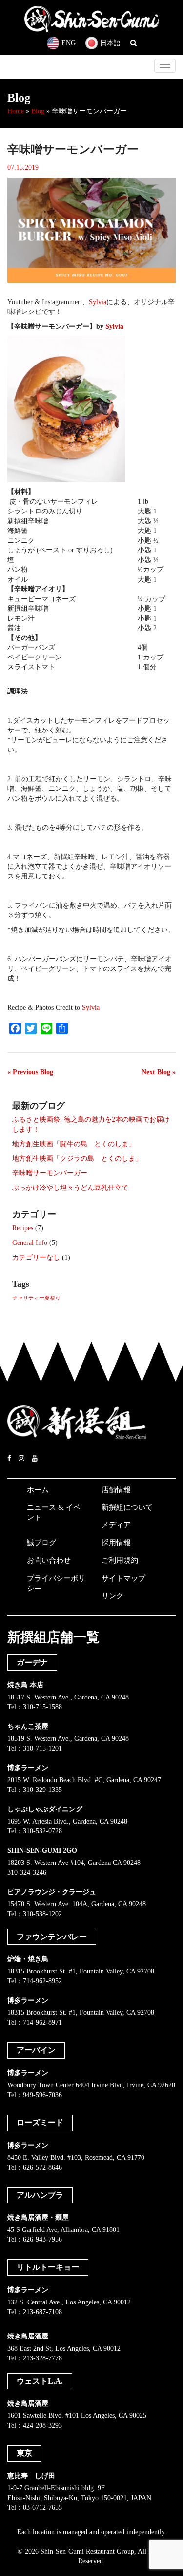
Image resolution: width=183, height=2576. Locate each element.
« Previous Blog (30, 1072)
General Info (30, 1243)
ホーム (38, 1490)
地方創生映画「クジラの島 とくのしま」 (77, 1159)
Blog (38, 111)
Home (16, 111)
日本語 (110, 43)
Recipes (23, 1228)
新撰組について (127, 1507)
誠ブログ (41, 1543)
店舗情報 (116, 1490)
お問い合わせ (49, 1560)
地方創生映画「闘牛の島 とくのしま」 (74, 1144)
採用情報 (116, 1543)
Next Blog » (159, 1072)
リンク (112, 1596)
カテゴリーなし (36, 1257)
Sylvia (98, 302)
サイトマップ (123, 1578)
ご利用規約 (120, 1560)
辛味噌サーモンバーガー (50, 1173)
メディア (116, 1525)
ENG (69, 43)
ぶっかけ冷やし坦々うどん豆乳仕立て (70, 1188)
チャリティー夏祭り (36, 1298)
